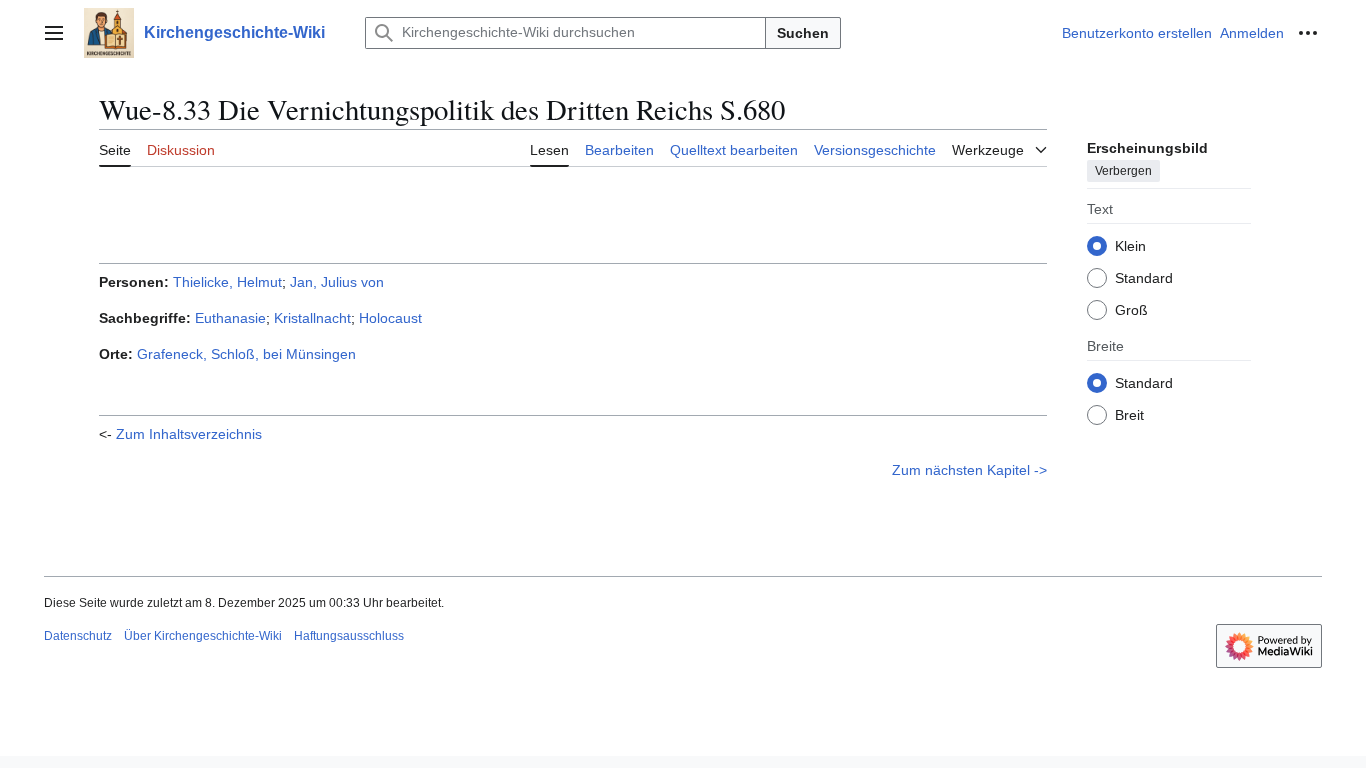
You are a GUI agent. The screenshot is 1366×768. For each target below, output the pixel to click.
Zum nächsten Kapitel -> (969, 470)
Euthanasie (230, 318)
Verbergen (1123, 171)
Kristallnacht (312, 318)
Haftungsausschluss (349, 636)
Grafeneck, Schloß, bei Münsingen (246, 354)
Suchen (803, 33)
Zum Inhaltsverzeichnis (189, 434)
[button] (54, 33)
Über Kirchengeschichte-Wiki (203, 636)
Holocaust (390, 318)
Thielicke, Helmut (227, 282)
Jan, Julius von (337, 282)
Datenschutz (78, 636)
